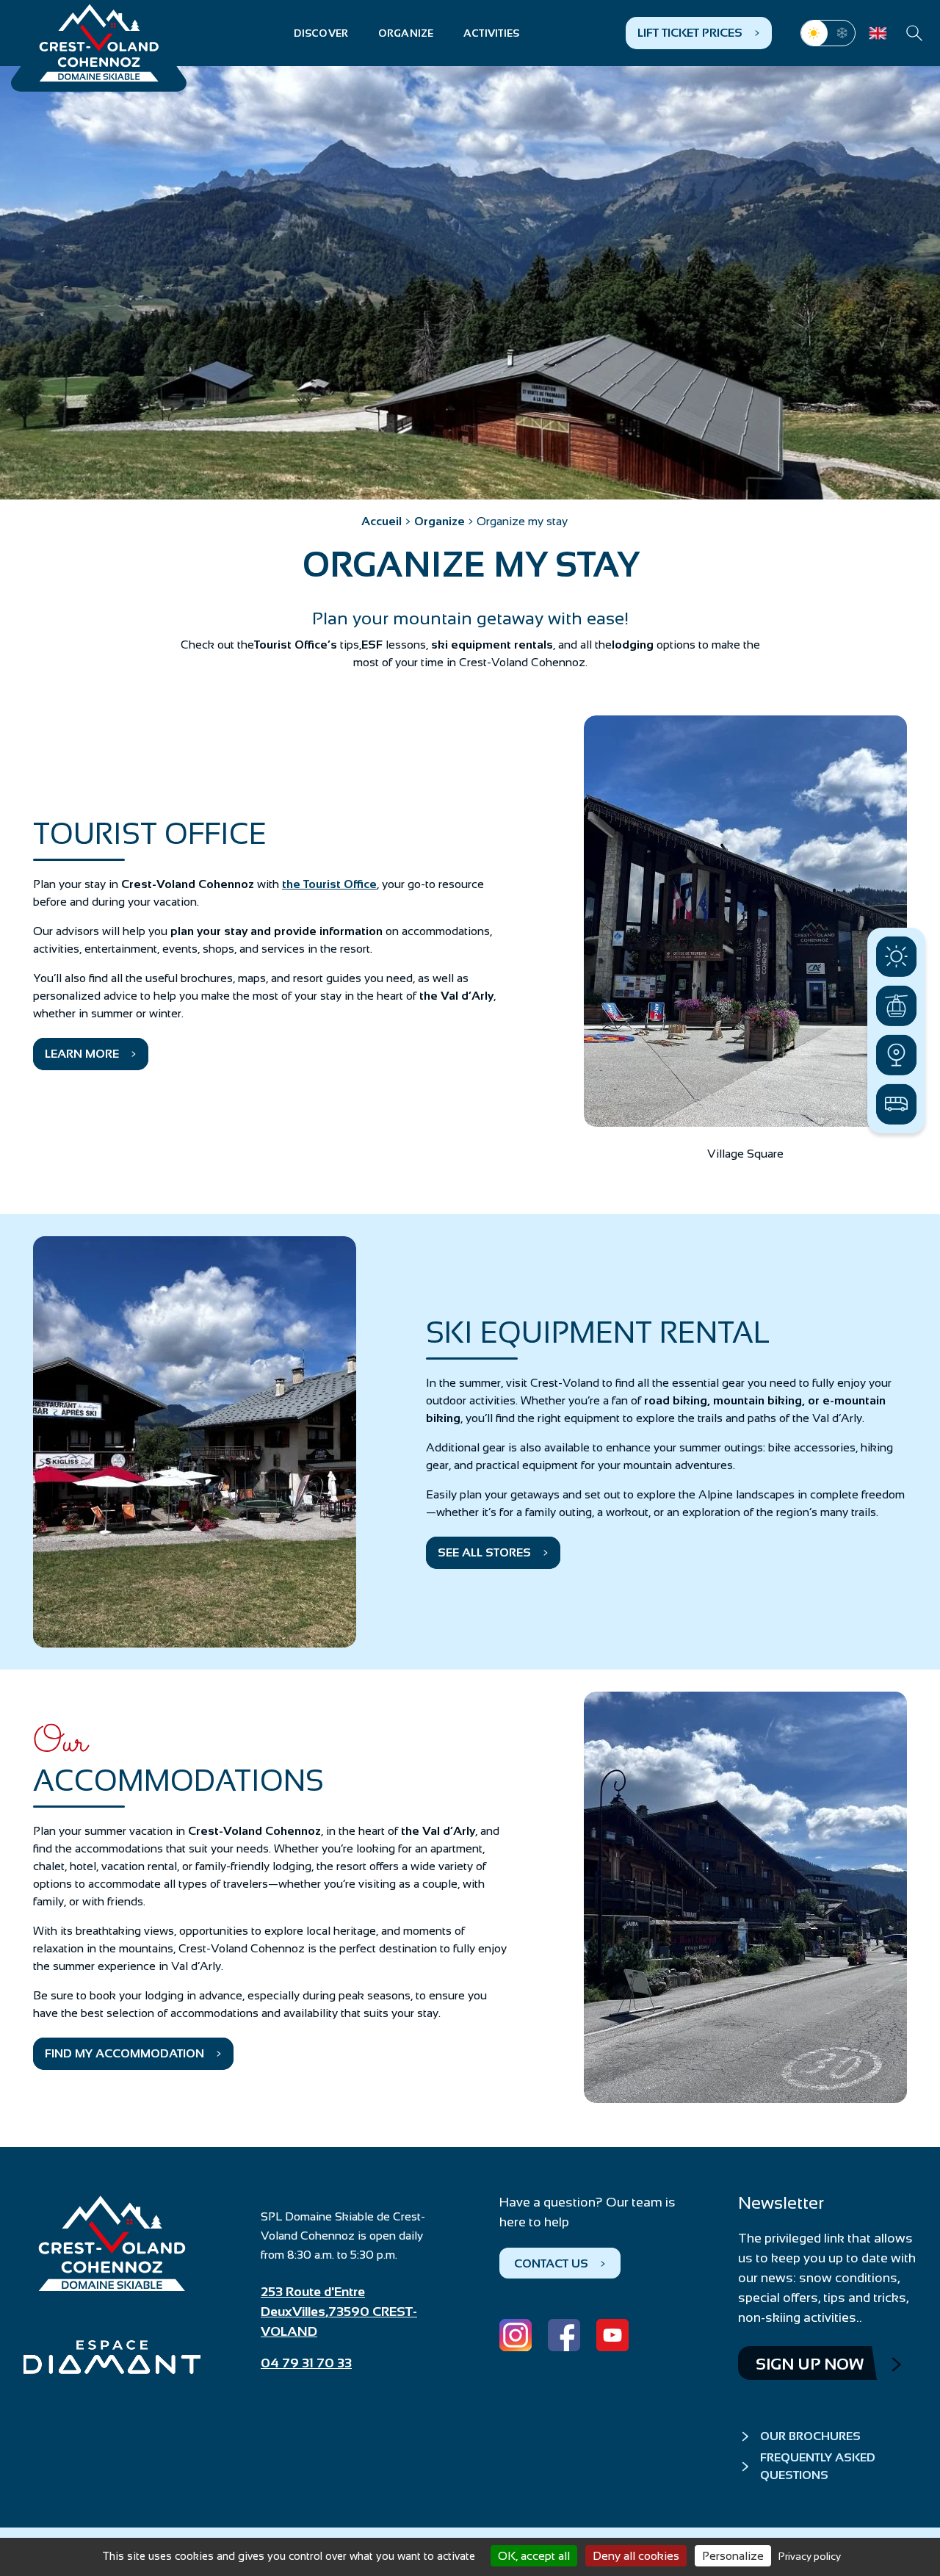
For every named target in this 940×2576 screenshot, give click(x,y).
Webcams (896, 1055)
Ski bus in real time (896, 1104)
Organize (406, 33)
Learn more (82, 1054)
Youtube (612, 2335)
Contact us (551, 2263)
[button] (745, 921)
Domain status (896, 1006)
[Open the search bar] (914, 33)
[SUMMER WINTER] (828, 33)
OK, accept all (534, 2556)
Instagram (516, 2335)
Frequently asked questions (818, 2466)
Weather (896, 957)
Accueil (382, 521)
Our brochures (810, 2436)
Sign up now (810, 2364)
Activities (492, 33)
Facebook (564, 2335)
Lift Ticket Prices (690, 33)
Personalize (733, 2556)
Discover (321, 33)
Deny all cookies (636, 2556)
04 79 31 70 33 (306, 2363)
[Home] (99, 43)
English (878, 33)
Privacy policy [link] (810, 2556)
